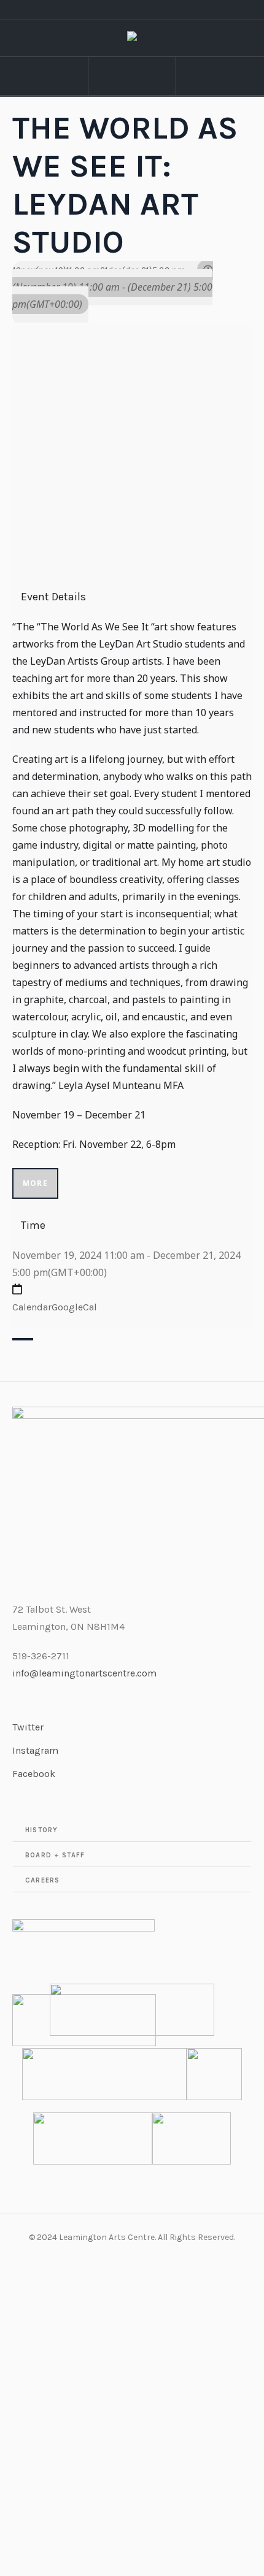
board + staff (55, 1855)
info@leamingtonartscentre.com (84, 1673)
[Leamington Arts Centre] (132, 39)
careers (42, 1880)
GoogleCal (74, 1307)
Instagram (35, 1750)
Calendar (32, 1307)
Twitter (28, 1727)
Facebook (34, 1774)
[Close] (23, 1339)
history (41, 1830)
